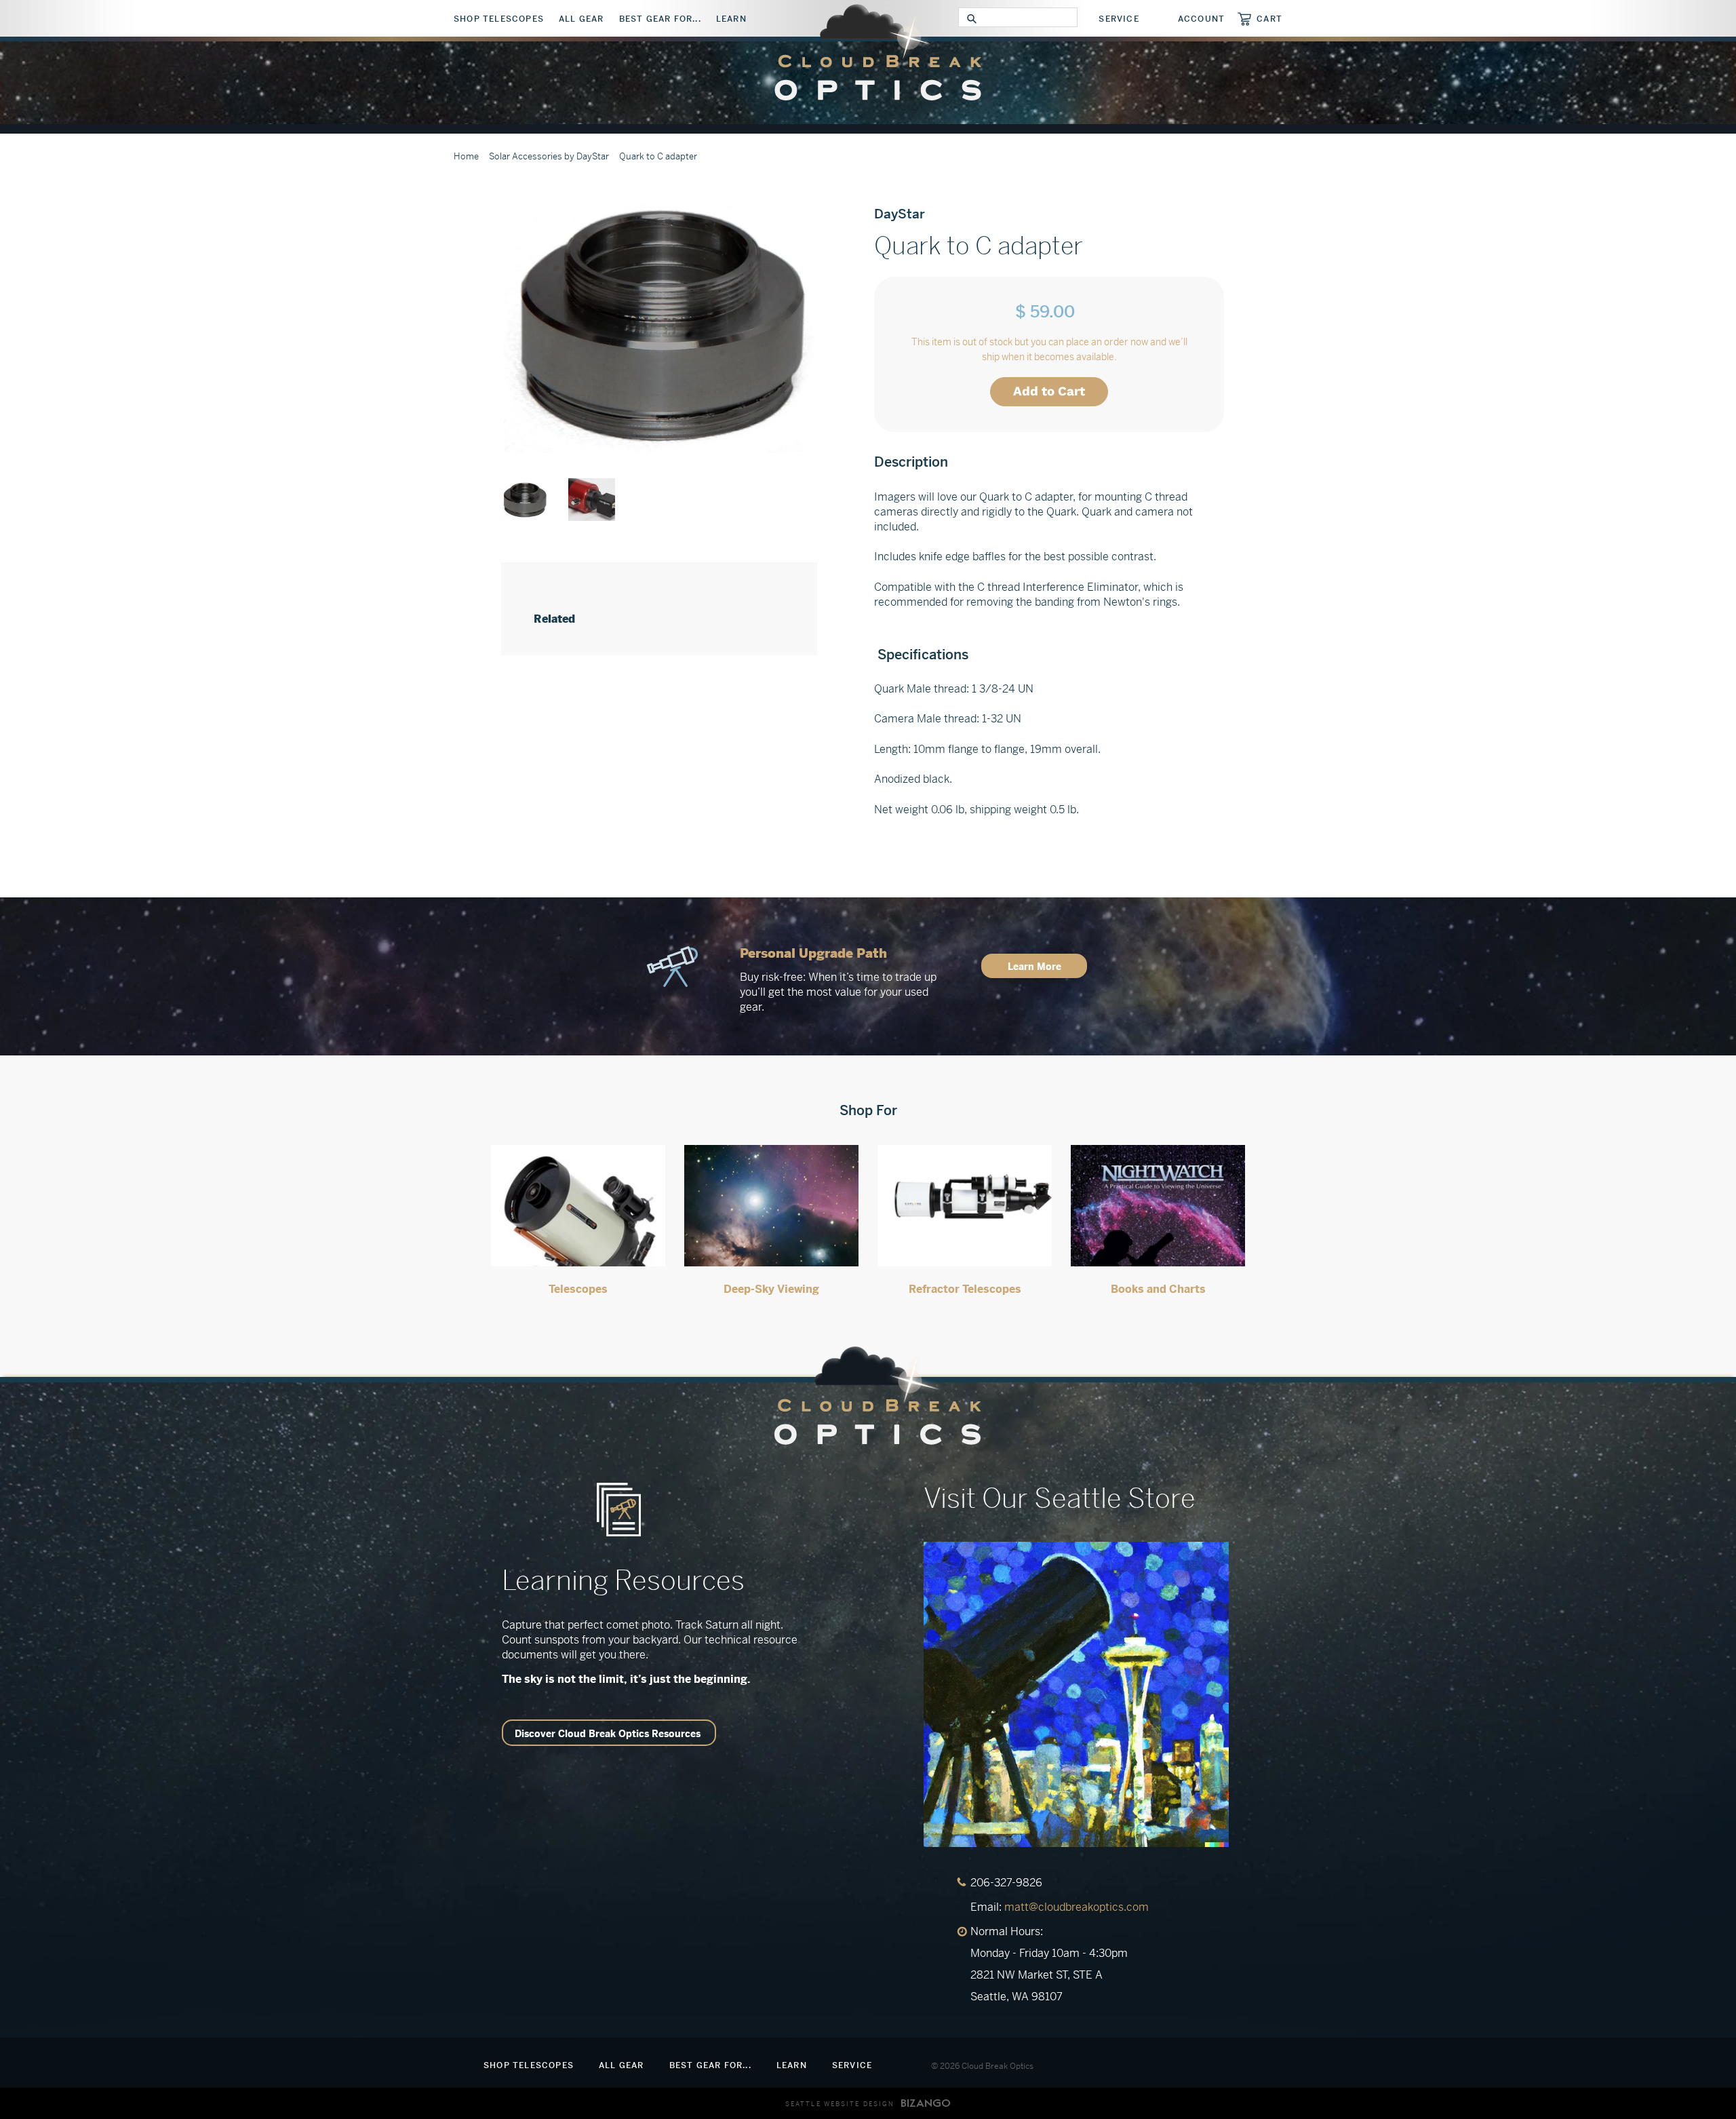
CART (1269, 19)
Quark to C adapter (658, 156)
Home (466, 156)
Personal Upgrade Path (813, 953)
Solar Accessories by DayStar (549, 156)
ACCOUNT (1201, 19)
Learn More (1034, 967)
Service (1119, 19)
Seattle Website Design (840, 2104)
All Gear (581, 19)
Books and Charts (1158, 1289)
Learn (731, 19)
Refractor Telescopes (965, 1289)
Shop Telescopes (499, 19)
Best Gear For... (660, 19)
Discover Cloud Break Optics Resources (608, 1734)
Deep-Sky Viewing (771, 1289)
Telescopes (578, 1289)
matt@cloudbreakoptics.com (1077, 1907)
